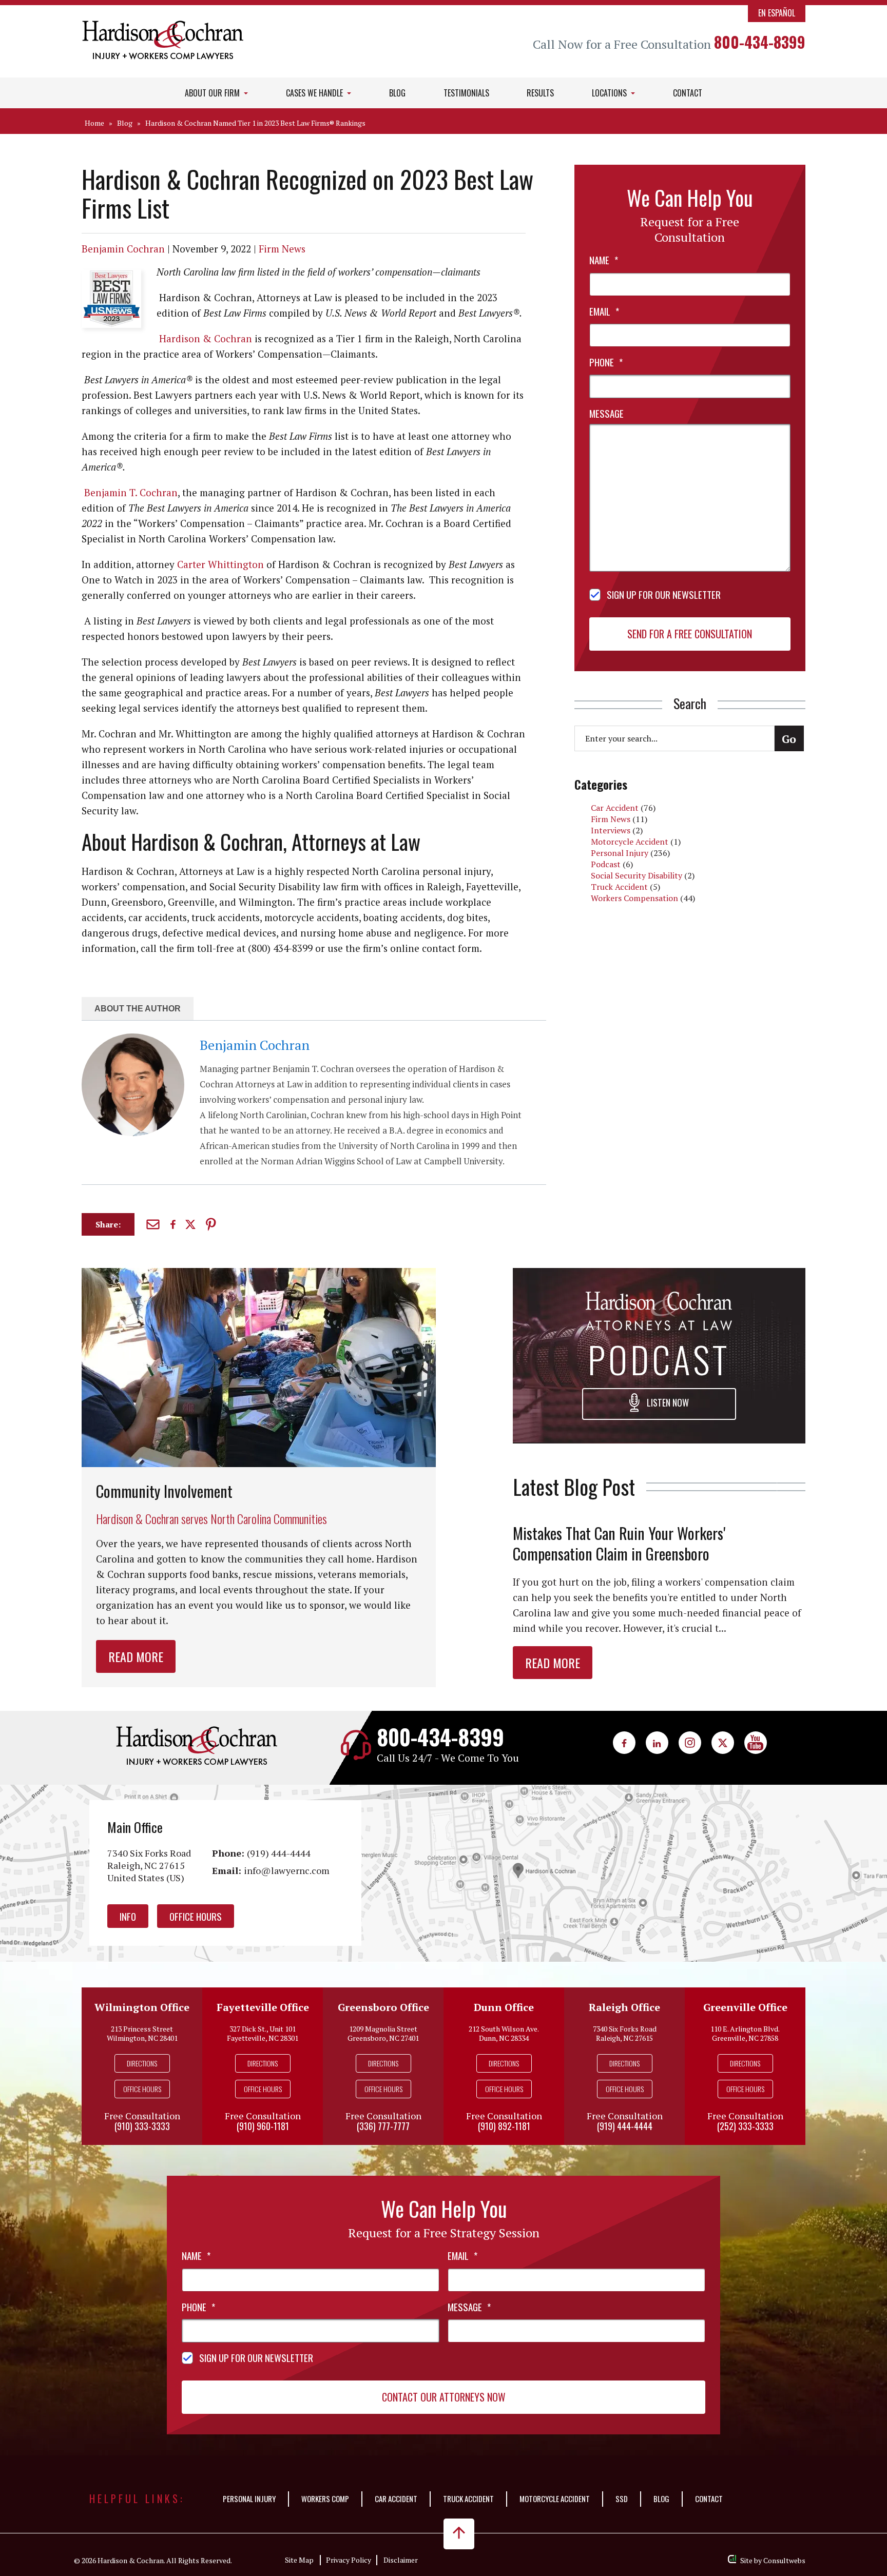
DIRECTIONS (142, 2063)
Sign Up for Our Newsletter (664, 594)
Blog (397, 93)
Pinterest (212, 1224)
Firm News (282, 249)
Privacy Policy (349, 2560)
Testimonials (466, 93)
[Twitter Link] (723, 1743)
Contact (688, 93)
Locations (610, 93)
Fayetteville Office (263, 2007)
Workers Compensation (634, 898)
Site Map (299, 2560)
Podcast (606, 864)
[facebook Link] (624, 1743)
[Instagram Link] (690, 1743)
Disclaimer (401, 2560)
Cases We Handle (315, 93)
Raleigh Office (624, 2007)
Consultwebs (784, 2560)
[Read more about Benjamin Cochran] (133, 1039)
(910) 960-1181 (263, 2126)
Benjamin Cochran (123, 249)
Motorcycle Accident (630, 842)
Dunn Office (504, 2007)
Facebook (174, 1224)
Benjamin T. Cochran (131, 492)
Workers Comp (325, 2499)
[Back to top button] (459, 2534)
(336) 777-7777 (383, 2126)
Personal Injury (620, 853)
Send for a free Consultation (690, 634)
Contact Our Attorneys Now (444, 2397)
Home (94, 123)
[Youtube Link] (756, 1743)
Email (154, 1224)
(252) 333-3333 (745, 2126)
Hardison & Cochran (206, 338)
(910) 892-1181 (504, 2126)
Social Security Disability (637, 875)
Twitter (192, 1225)
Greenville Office (745, 2007)
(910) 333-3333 (142, 2126)
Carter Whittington (220, 564)
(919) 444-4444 (279, 1853)
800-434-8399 (760, 42)
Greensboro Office (383, 2007)
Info (128, 1916)
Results (540, 93)
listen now (667, 1402)
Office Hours (196, 1916)
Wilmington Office (142, 2007)
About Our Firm (213, 93)
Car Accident (615, 808)
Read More (136, 1656)
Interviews (611, 830)
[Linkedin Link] (657, 1743)
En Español (777, 13)
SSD (622, 2499)
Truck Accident (619, 887)
